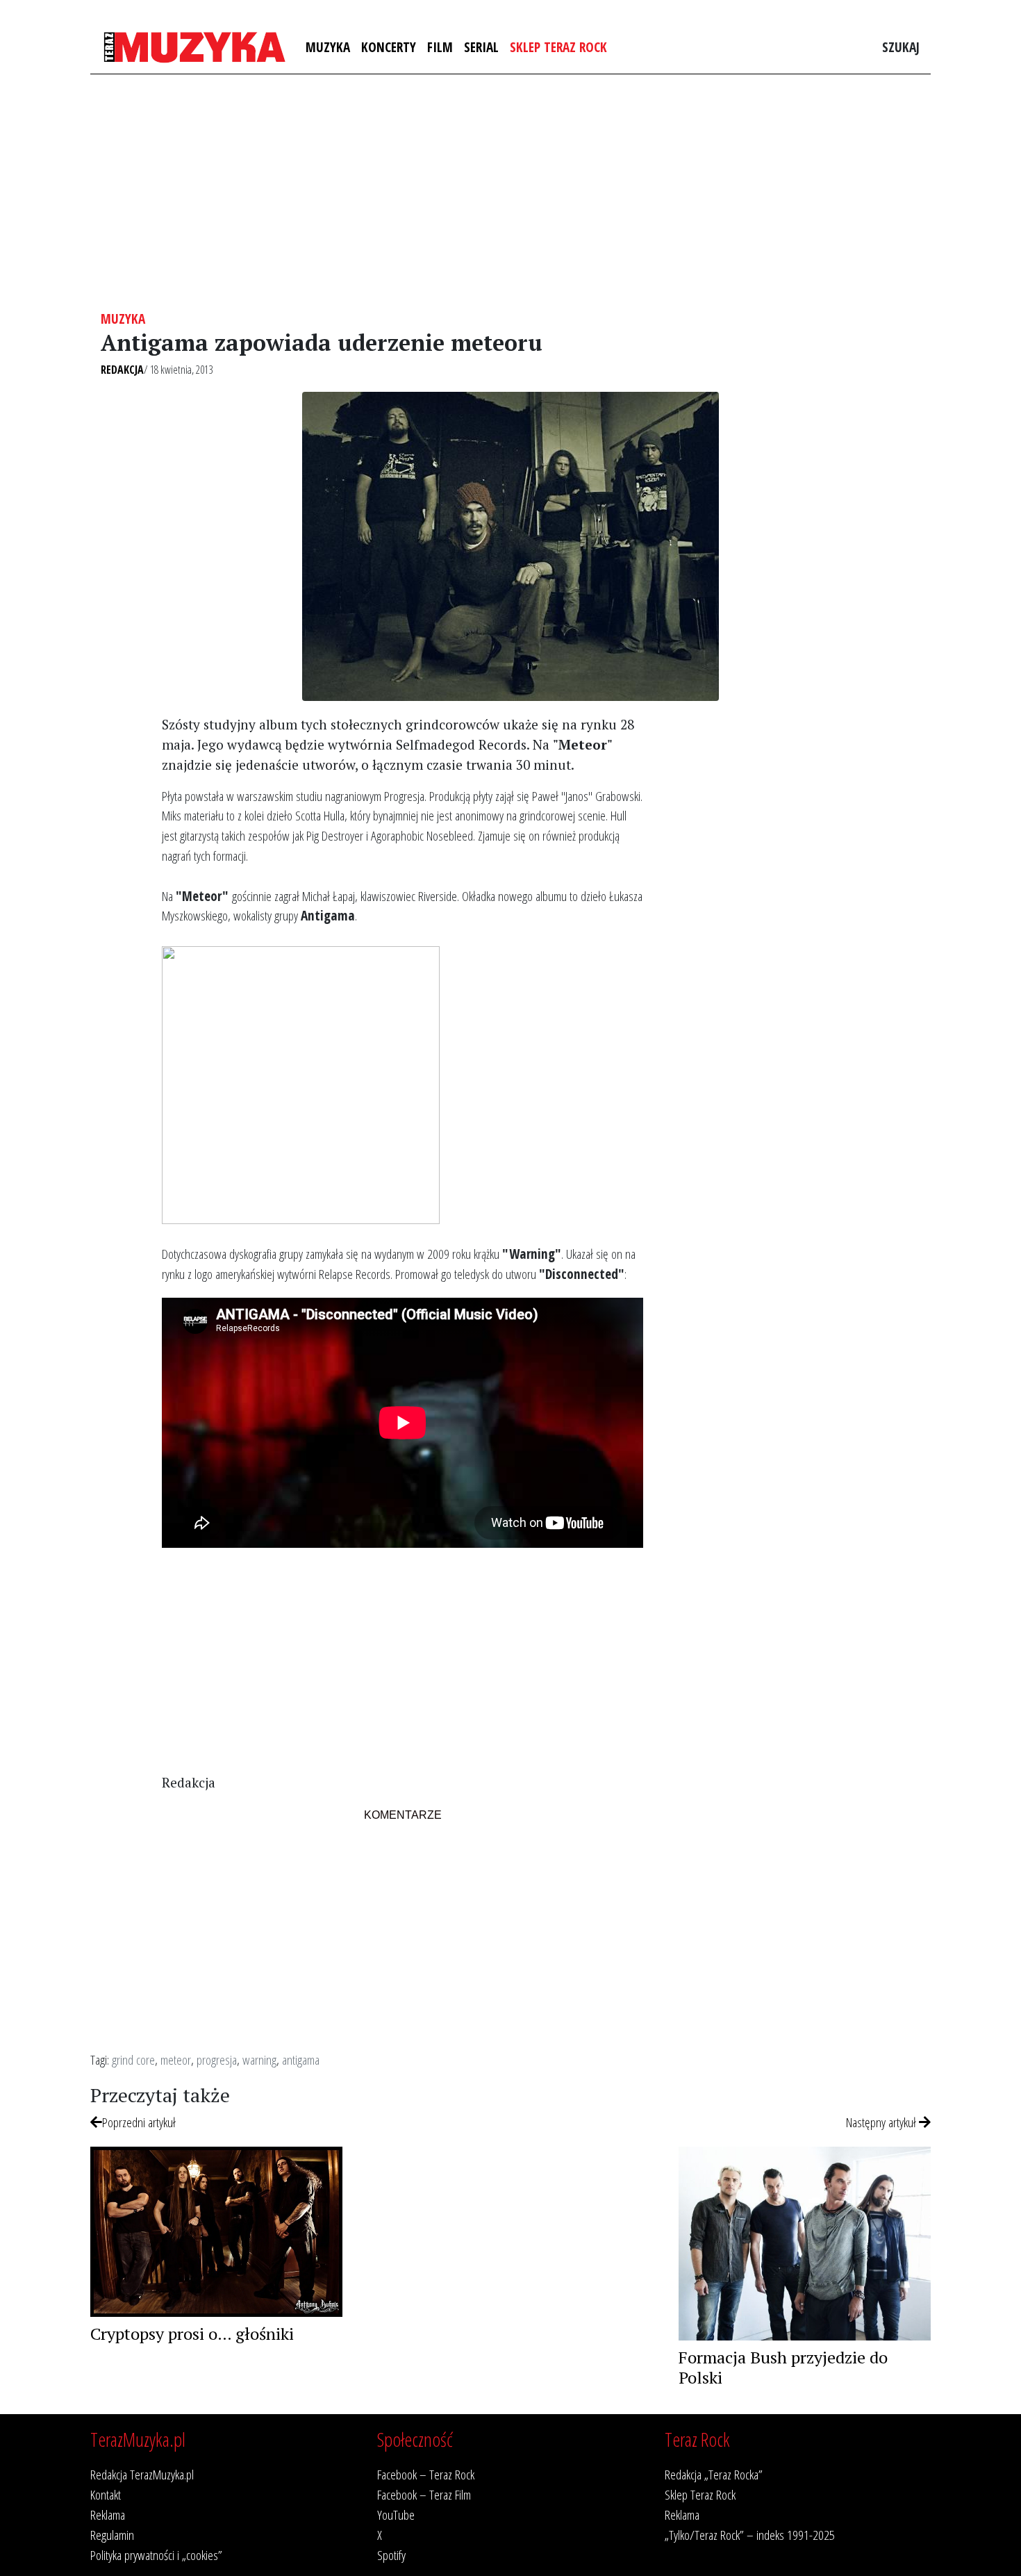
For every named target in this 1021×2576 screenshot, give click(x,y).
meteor (176, 2059)
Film (440, 47)
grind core (133, 2059)
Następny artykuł (882, 2122)
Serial (481, 47)
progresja (217, 2059)
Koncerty (389, 47)
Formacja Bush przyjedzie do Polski (783, 2367)
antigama (301, 2059)
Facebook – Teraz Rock (426, 2474)
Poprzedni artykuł (139, 2122)
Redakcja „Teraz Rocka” (714, 2474)
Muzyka (328, 47)
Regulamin (112, 2535)
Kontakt (106, 2494)
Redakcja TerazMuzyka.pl (142, 2474)
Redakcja (122, 370)
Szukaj (901, 47)
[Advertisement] (510, 192)
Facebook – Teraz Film (424, 2494)
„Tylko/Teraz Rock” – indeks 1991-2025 (750, 2535)
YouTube (396, 2515)
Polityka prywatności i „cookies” (156, 2555)
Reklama (108, 2515)
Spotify (391, 2555)
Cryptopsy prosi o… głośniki (192, 2334)
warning (259, 2059)
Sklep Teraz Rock (558, 47)
